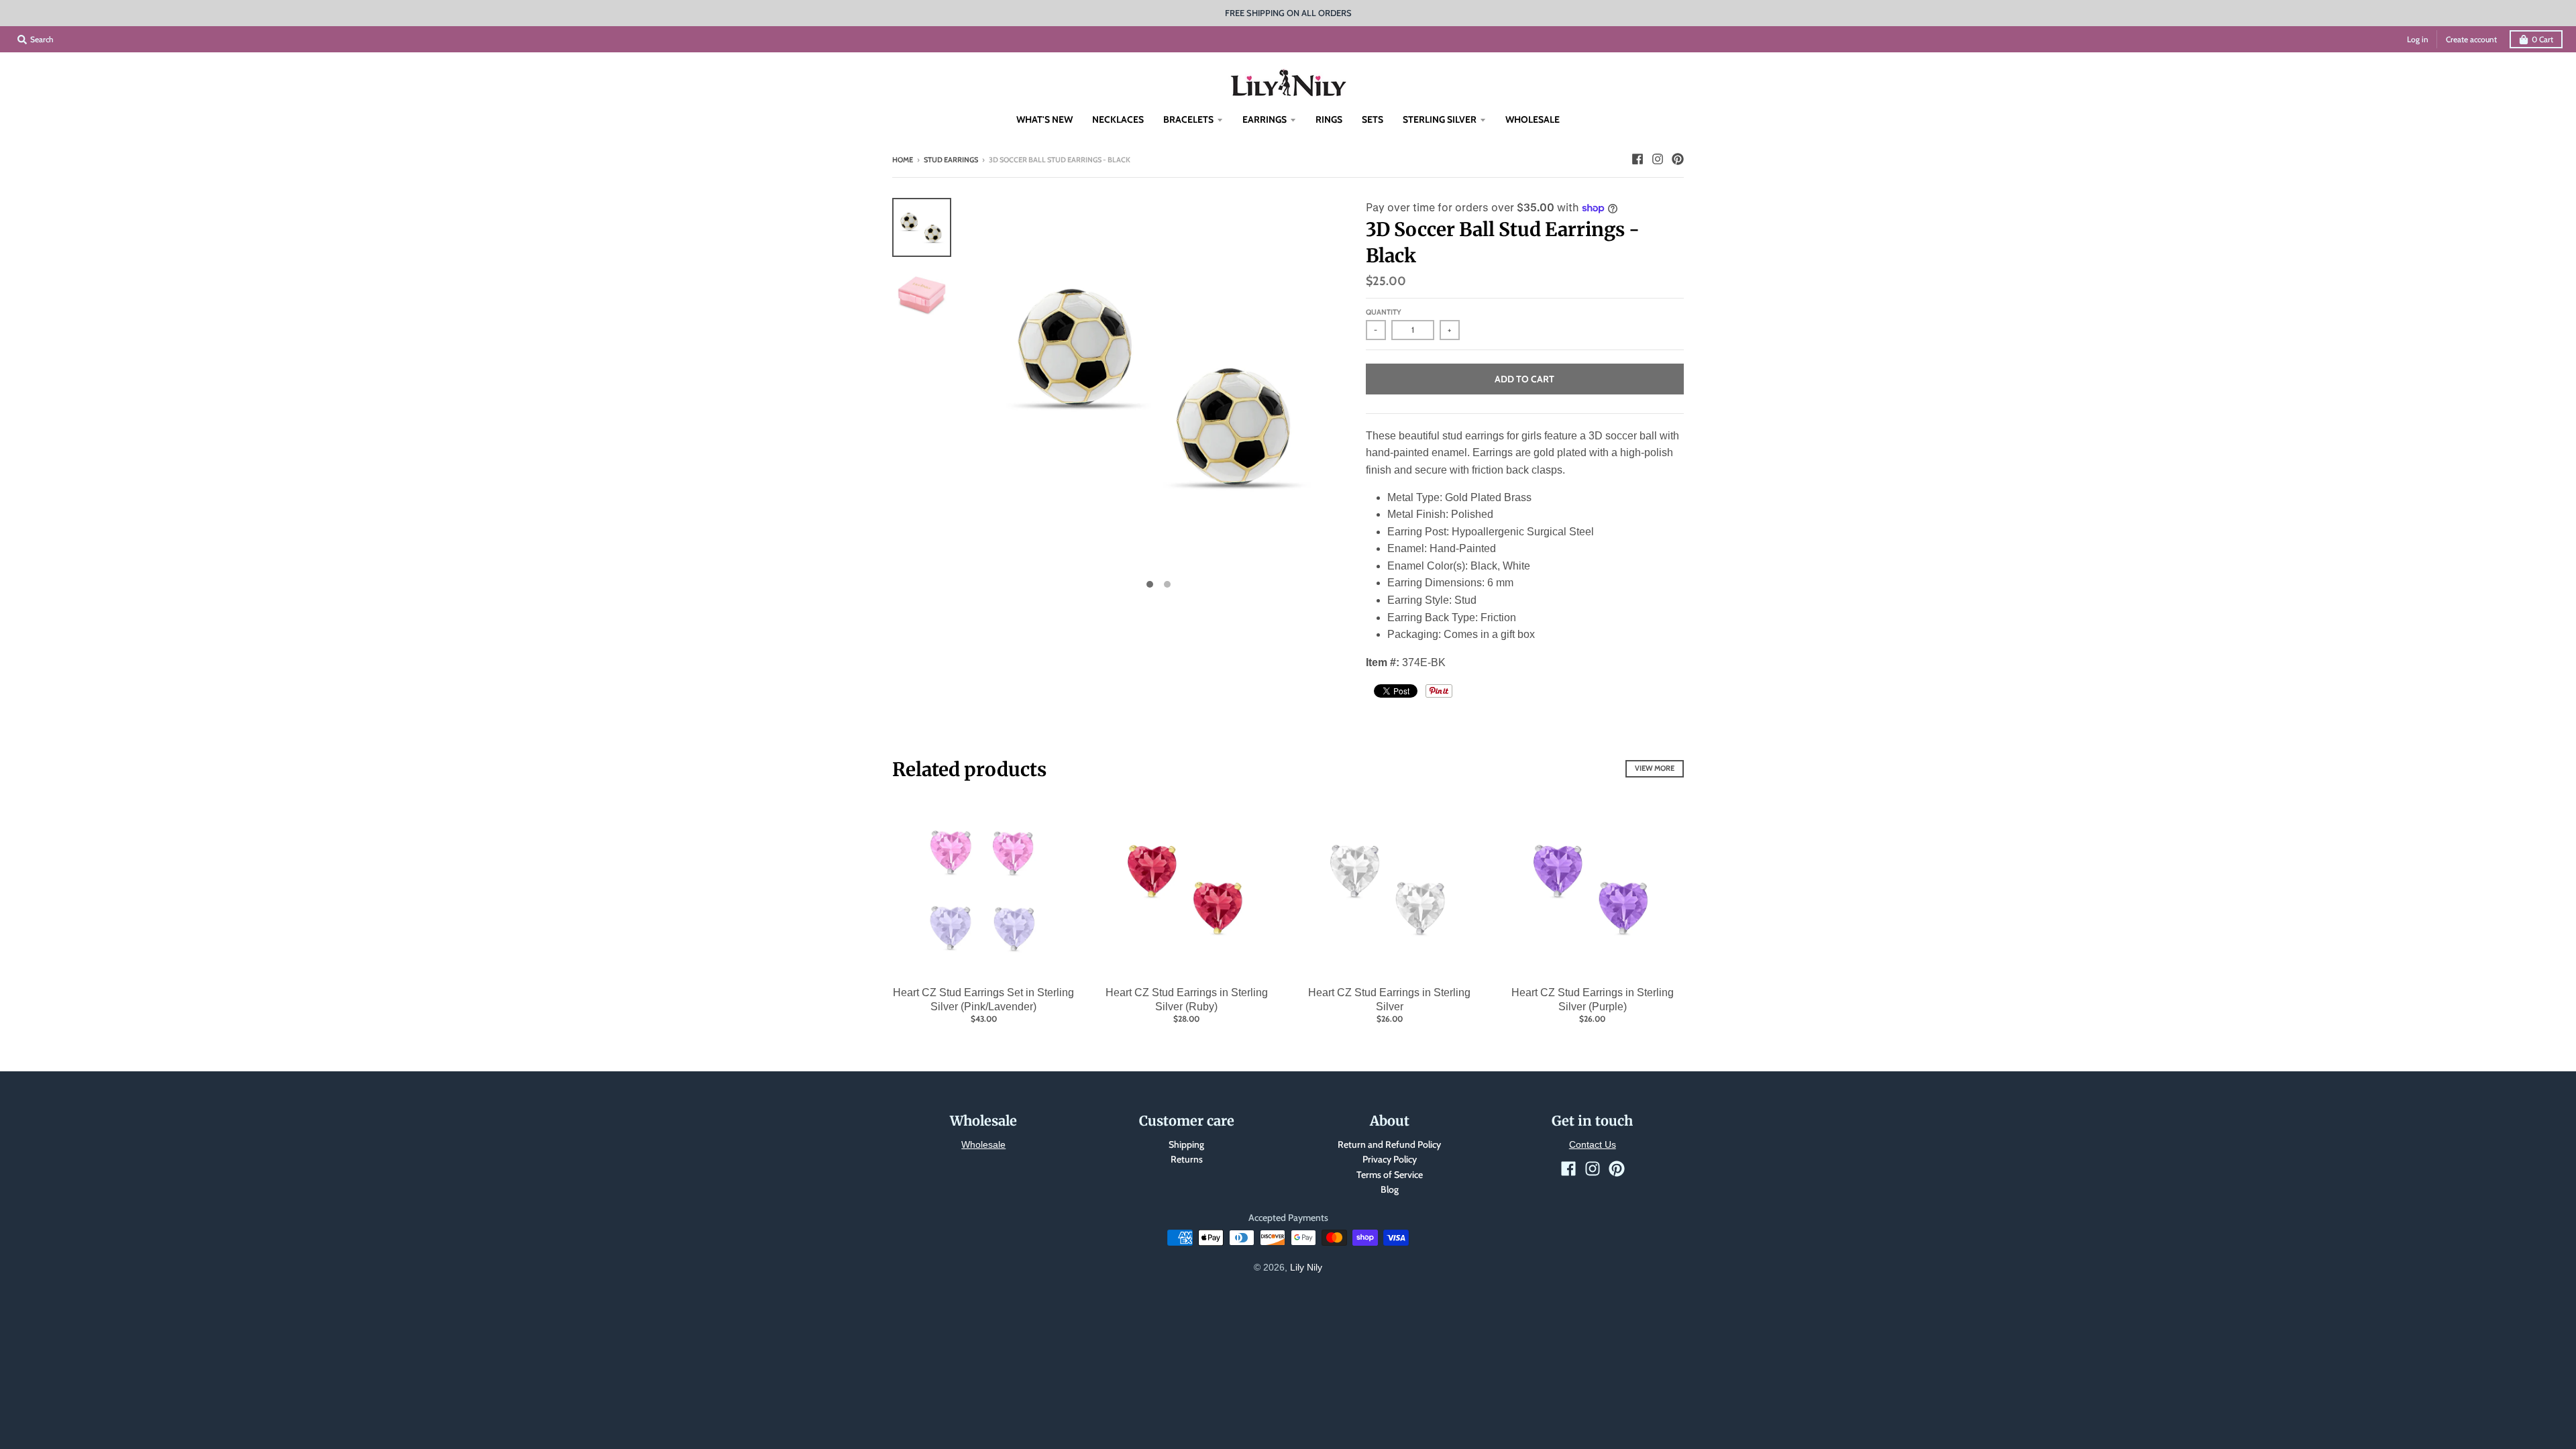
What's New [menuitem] (1044, 119)
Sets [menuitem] (1373, 119)
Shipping (1186, 1144)
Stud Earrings (951, 160)
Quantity (1384, 312)
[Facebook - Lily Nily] (1638, 159)
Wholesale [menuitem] (1533, 119)
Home (903, 160)
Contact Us (1593, 1144)
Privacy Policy (1390, 1159)
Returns (1187, 1159)
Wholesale (983, 1144)
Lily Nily (1306, 1267)
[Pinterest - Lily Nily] (1678, 159)
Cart (2542, 39)
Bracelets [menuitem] (1188, 119)
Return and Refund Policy (1389, 1144)
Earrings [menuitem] (1265, 119)
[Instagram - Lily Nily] (1658, 159)
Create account (2471, 39)
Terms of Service (1390, 1175)
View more (1655, 768)
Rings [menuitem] (1329, 119)
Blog (1390, 1189)
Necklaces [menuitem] (1118, 119)
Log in (2418, 39)
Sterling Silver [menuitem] (1440, 119)
